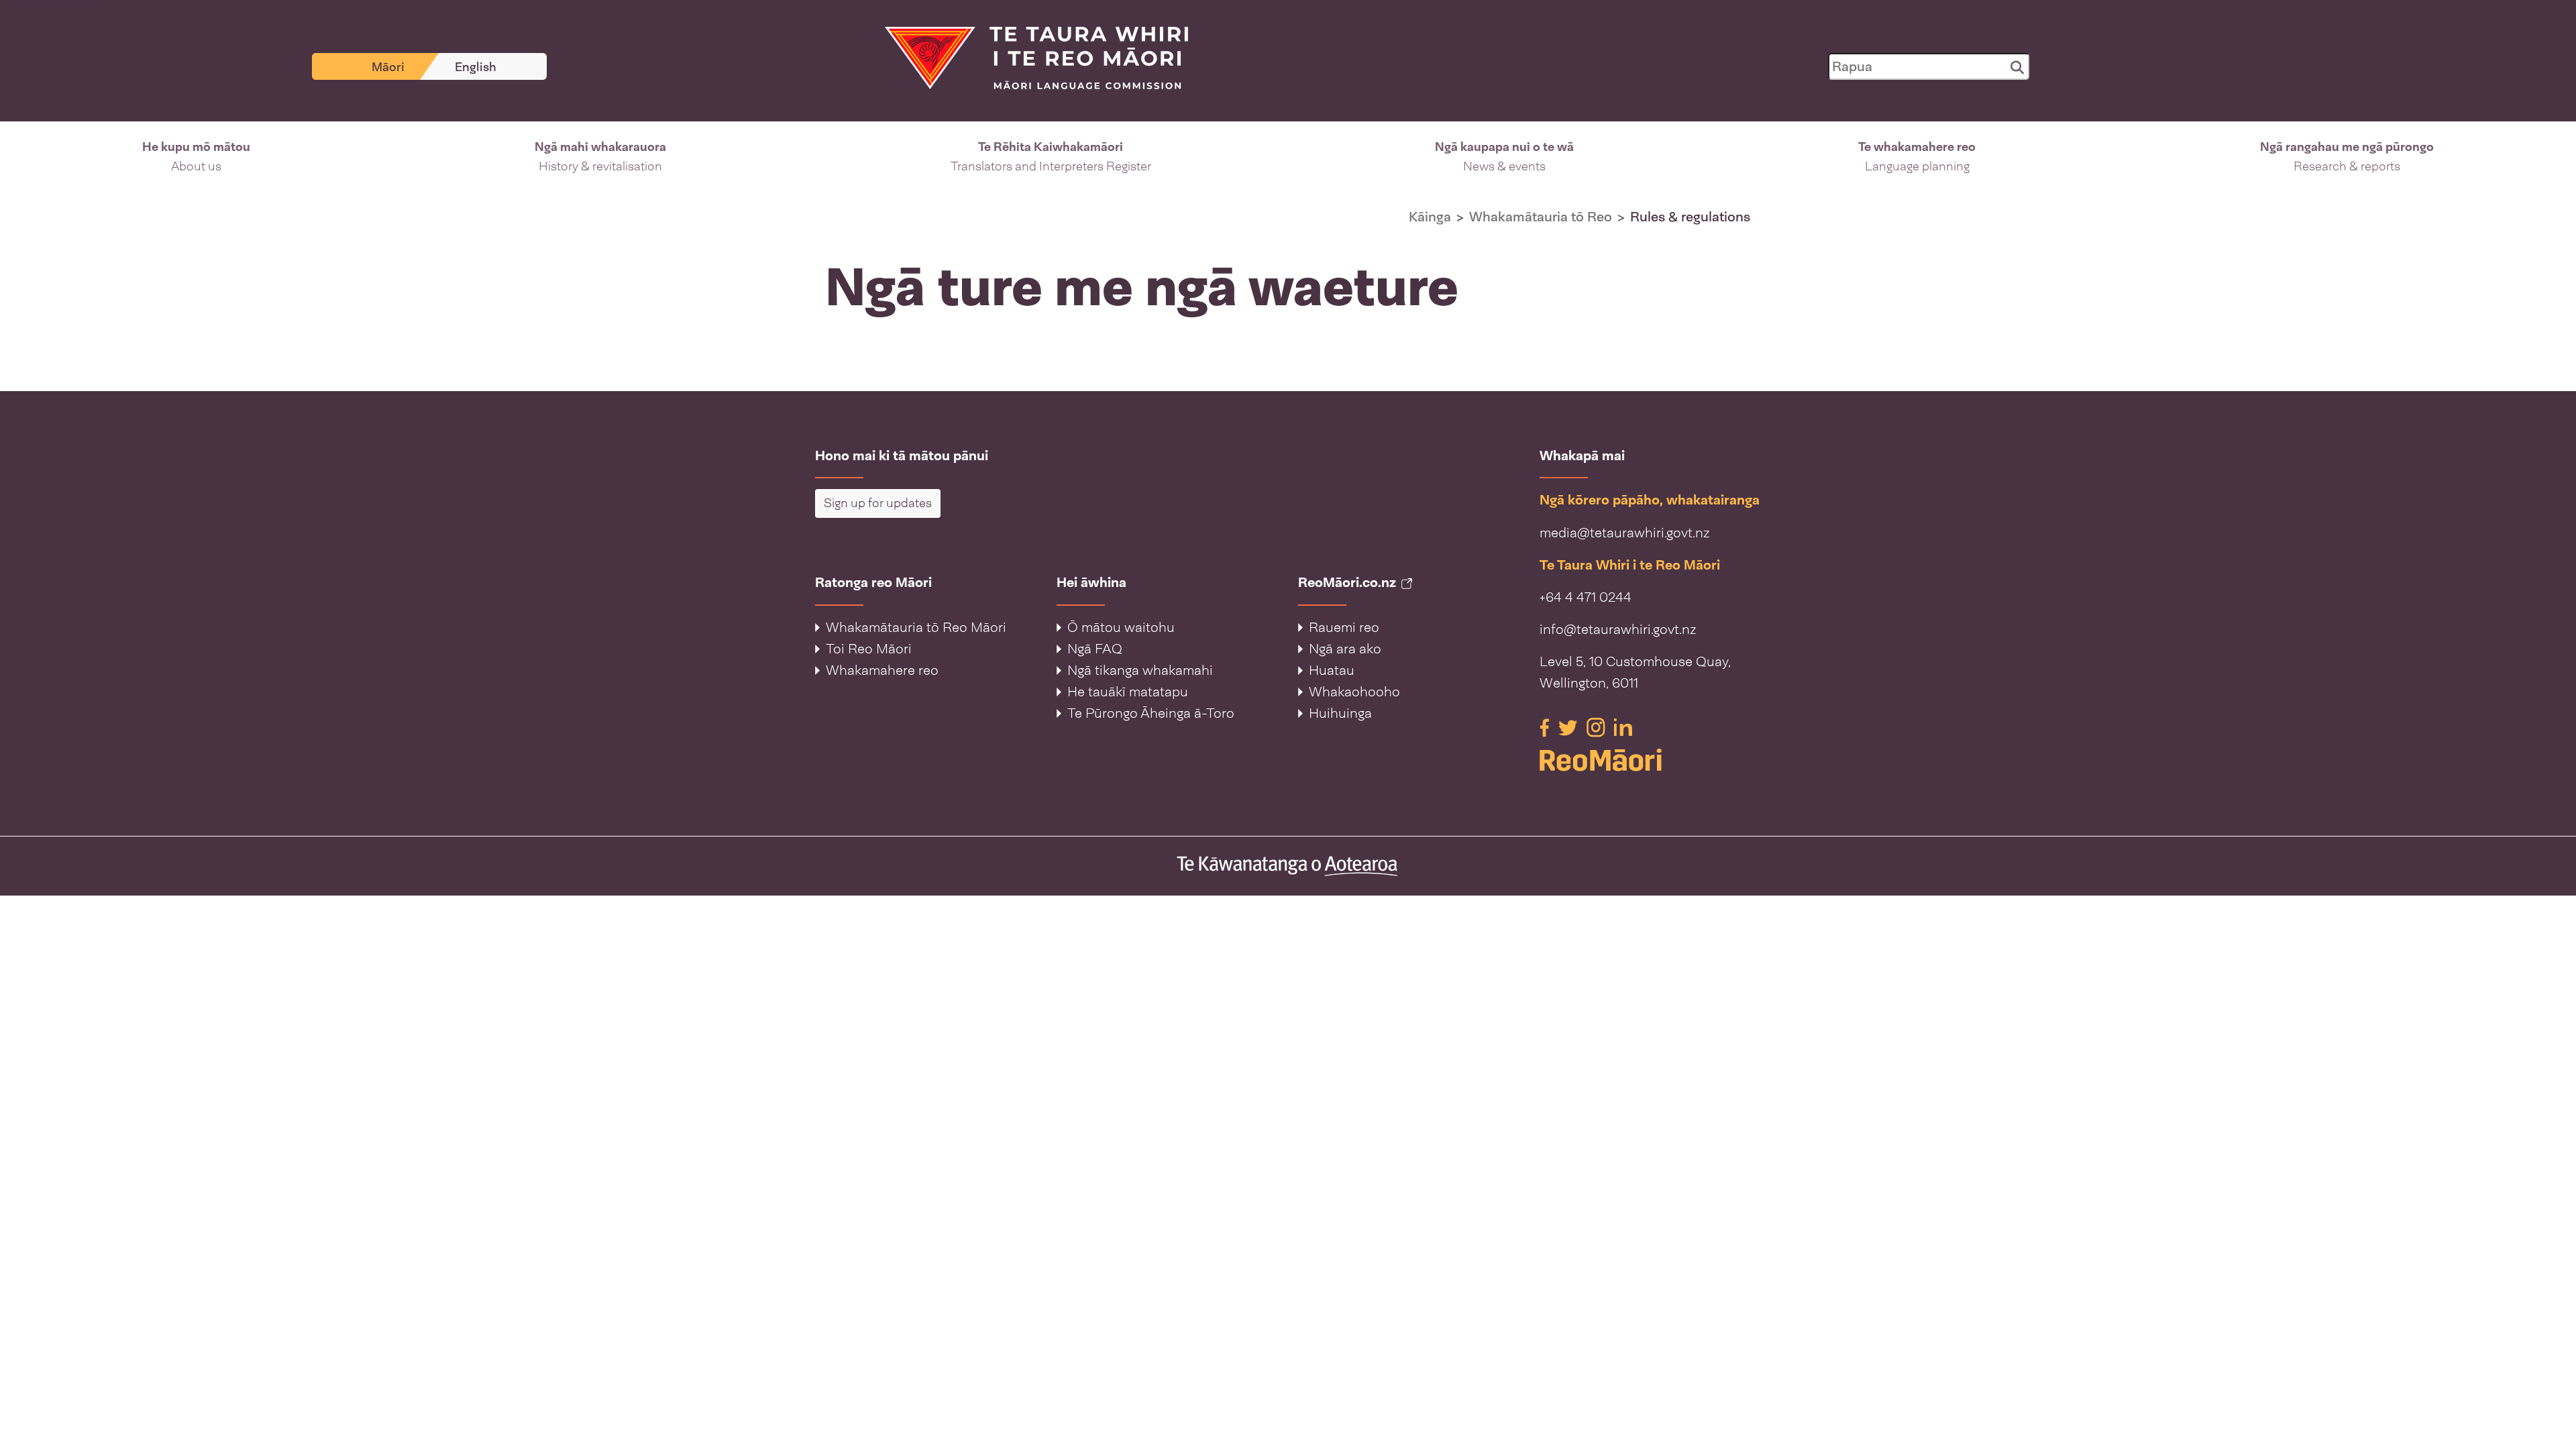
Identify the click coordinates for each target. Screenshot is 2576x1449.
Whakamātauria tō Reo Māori (916, 627)
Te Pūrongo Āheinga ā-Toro (1151, 713)
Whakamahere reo (882, 670)
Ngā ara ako (1345, 649)
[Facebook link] (1546, 727)
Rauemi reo (1344, 627)
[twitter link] (1570, 727)
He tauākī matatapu (1128, 692)
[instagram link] (1598, 727)
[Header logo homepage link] (1028, 57)
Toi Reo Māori (869, 649)
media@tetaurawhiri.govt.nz (1624, 533)
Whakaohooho (1354, 692)
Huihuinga (1340, 713)
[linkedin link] (1623, 727)
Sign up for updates (878, 503)
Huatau (1332, 670)
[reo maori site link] (1650, 760)
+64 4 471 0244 (1586, 597)
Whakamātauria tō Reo (1541, 217)
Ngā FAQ (1095, 649)
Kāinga (1430, 217)
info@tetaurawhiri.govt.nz (1618, 629)
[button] (196, 157)
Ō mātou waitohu (1121, 627)
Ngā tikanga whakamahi (1140, 670)
